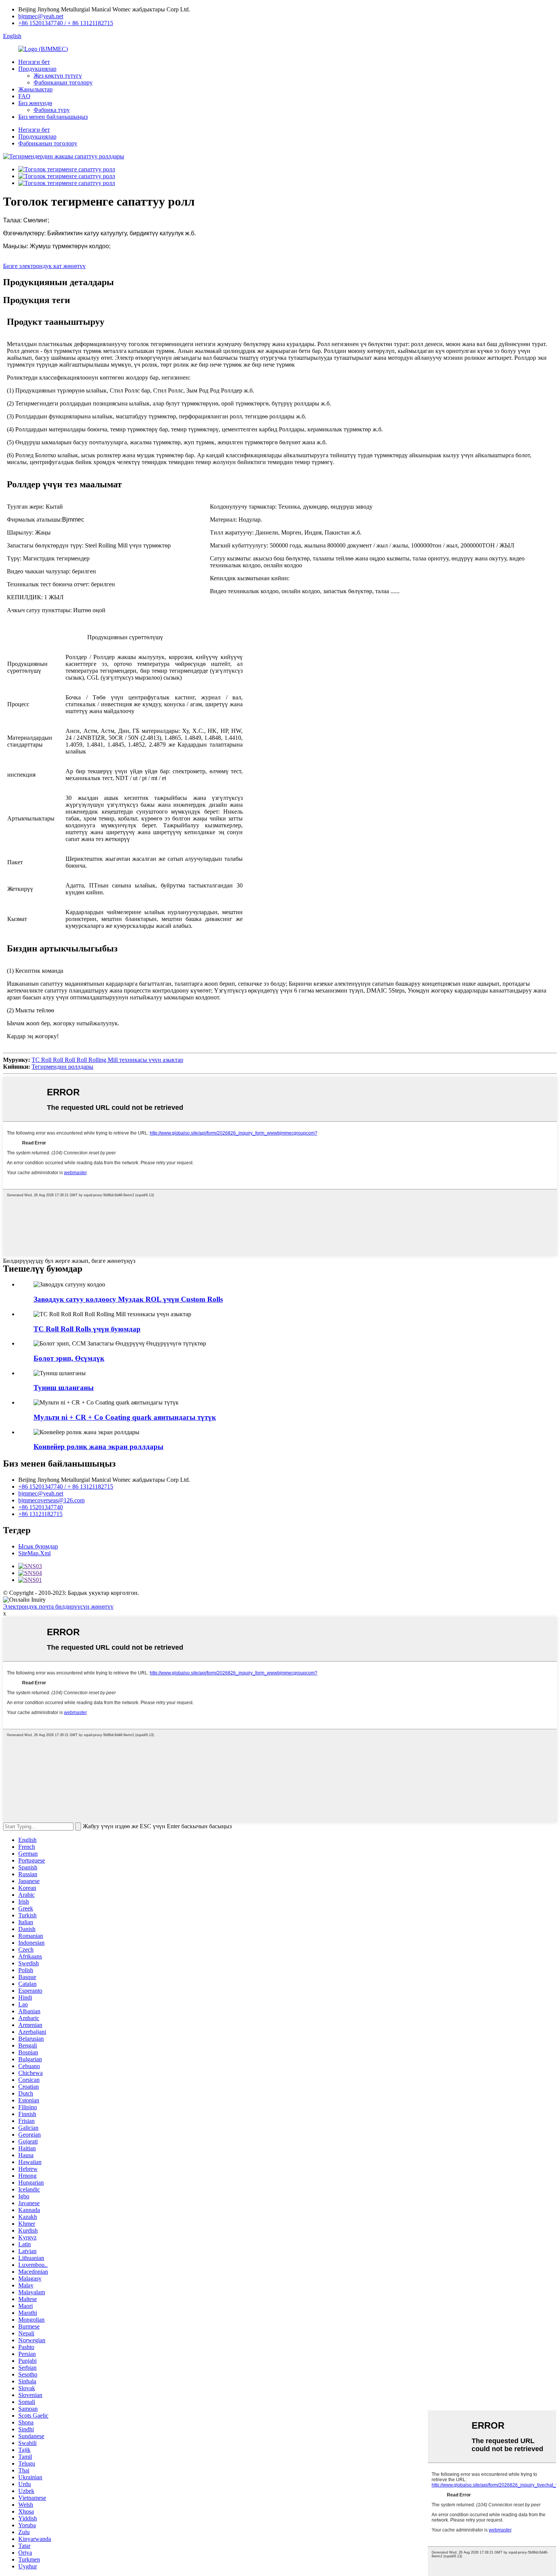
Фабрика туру (52, 110)
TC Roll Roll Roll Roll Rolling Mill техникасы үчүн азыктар (107, 1060)
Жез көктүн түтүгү (58, 76)
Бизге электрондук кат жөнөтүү (44, 266)
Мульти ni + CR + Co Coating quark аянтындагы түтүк (125, 1417)
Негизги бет (34, 62)
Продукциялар (37, 69)
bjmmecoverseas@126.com (51, 1500)
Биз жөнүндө (35, 103)
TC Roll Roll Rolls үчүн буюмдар (87, 1329)
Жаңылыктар (35, 89)
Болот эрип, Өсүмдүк (69, 1358)
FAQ (24, 96)
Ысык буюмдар (38, 1546)
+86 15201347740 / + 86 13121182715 (66, 23)
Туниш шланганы (64, 1388)
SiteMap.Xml (34, 1553)
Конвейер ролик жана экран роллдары (98, 1447)
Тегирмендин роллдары (62, 1067)
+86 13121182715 (40, 1514)
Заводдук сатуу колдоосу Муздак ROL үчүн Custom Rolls (128, 1299)
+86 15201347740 (41, 1507)
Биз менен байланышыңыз (53, 117)
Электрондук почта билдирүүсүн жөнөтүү (58, 1606)
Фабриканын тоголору (63, 82)
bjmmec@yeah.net (41, 16)
